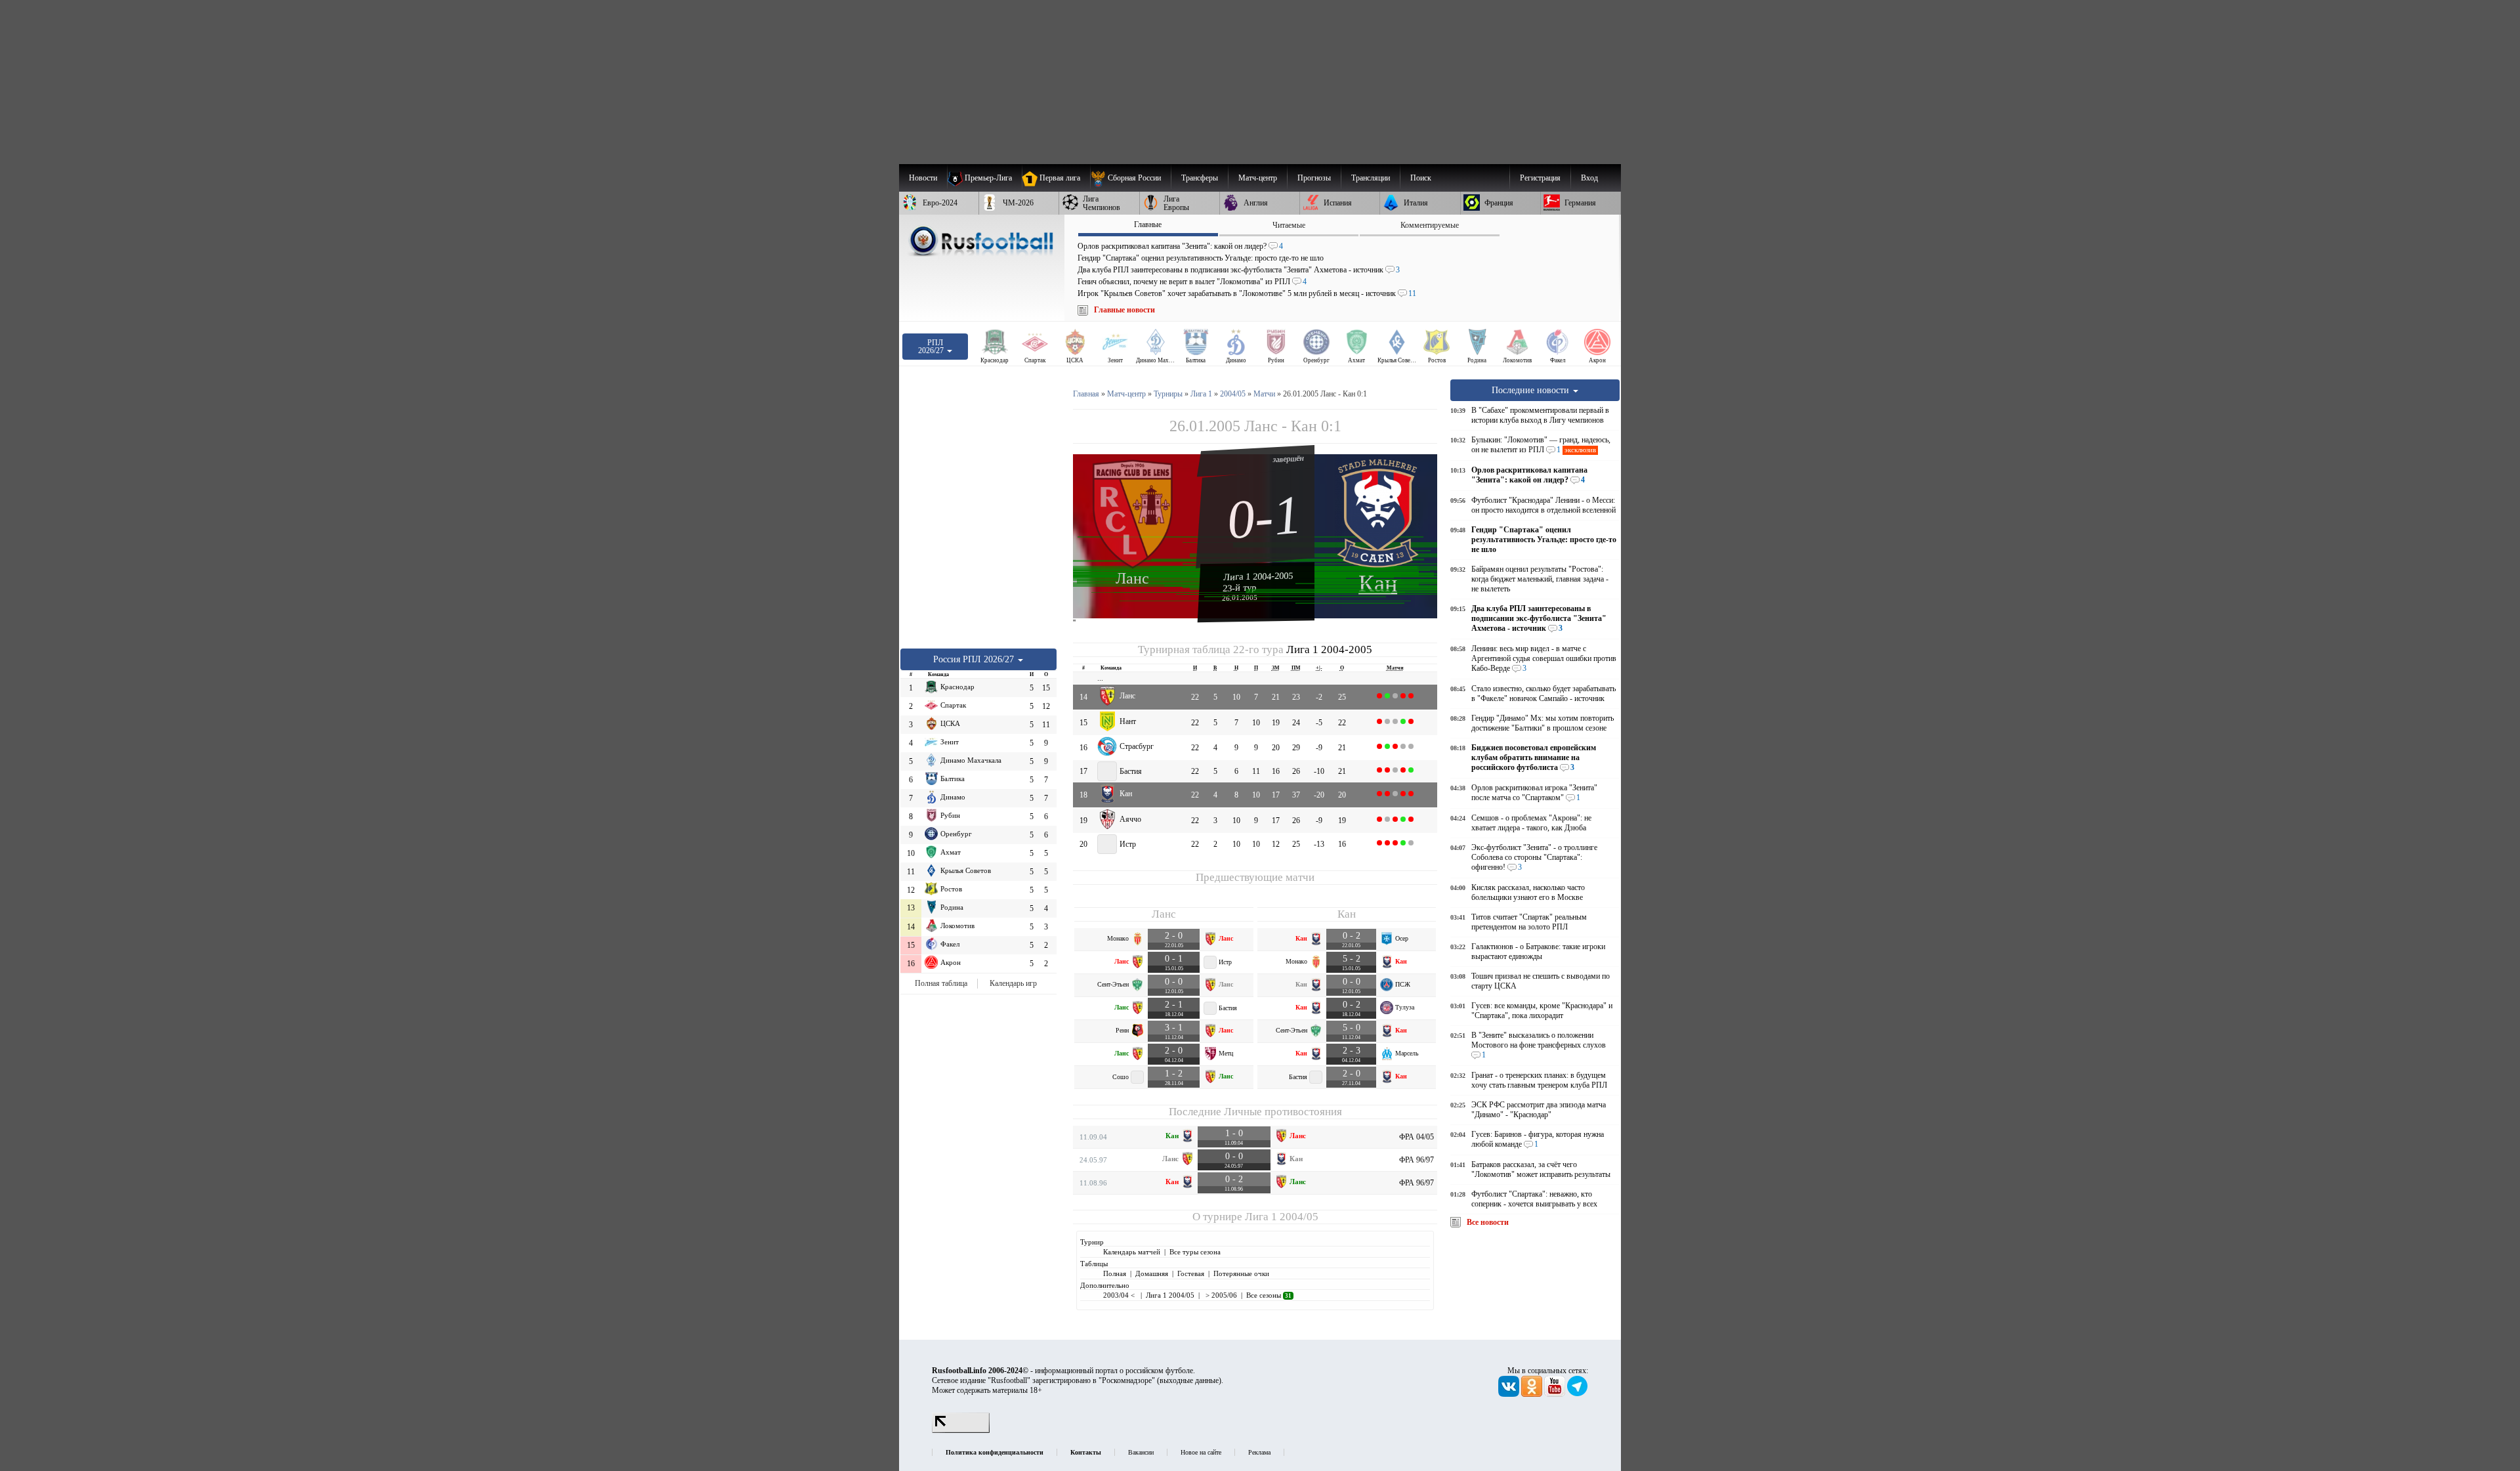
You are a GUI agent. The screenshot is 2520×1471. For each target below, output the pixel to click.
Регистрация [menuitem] (1540, 178)
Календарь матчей (1132, 1252)
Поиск (1421, 178)
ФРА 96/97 (1417, 1160)
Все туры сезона (1195, 1252)
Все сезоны (1269, 1295)
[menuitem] (1130, 178)
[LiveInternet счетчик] (961, 1430)
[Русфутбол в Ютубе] (1556, 1394)
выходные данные (1189, 1380)
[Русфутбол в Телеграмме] (1578, 1394)
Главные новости (1124, 310)
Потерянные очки (1241, 1273)
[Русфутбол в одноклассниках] (1533, 1394)
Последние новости (1532, 390)
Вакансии (1141, 1452)
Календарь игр (1013, 983)
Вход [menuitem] (1589, 178)
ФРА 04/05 (1417, 1137)
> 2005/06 (1220, 1295)
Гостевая (1191, 1273)
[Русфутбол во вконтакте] (1510, 1394)
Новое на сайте (1201, 1452)
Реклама (1259, 1452)
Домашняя (1152, 1273)
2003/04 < (1120, 1295)
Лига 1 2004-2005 (1258, 576)
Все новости (1488, 1222)
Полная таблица (941, 983)
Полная (1115, 1273)
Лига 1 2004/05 (1282, 1217)
